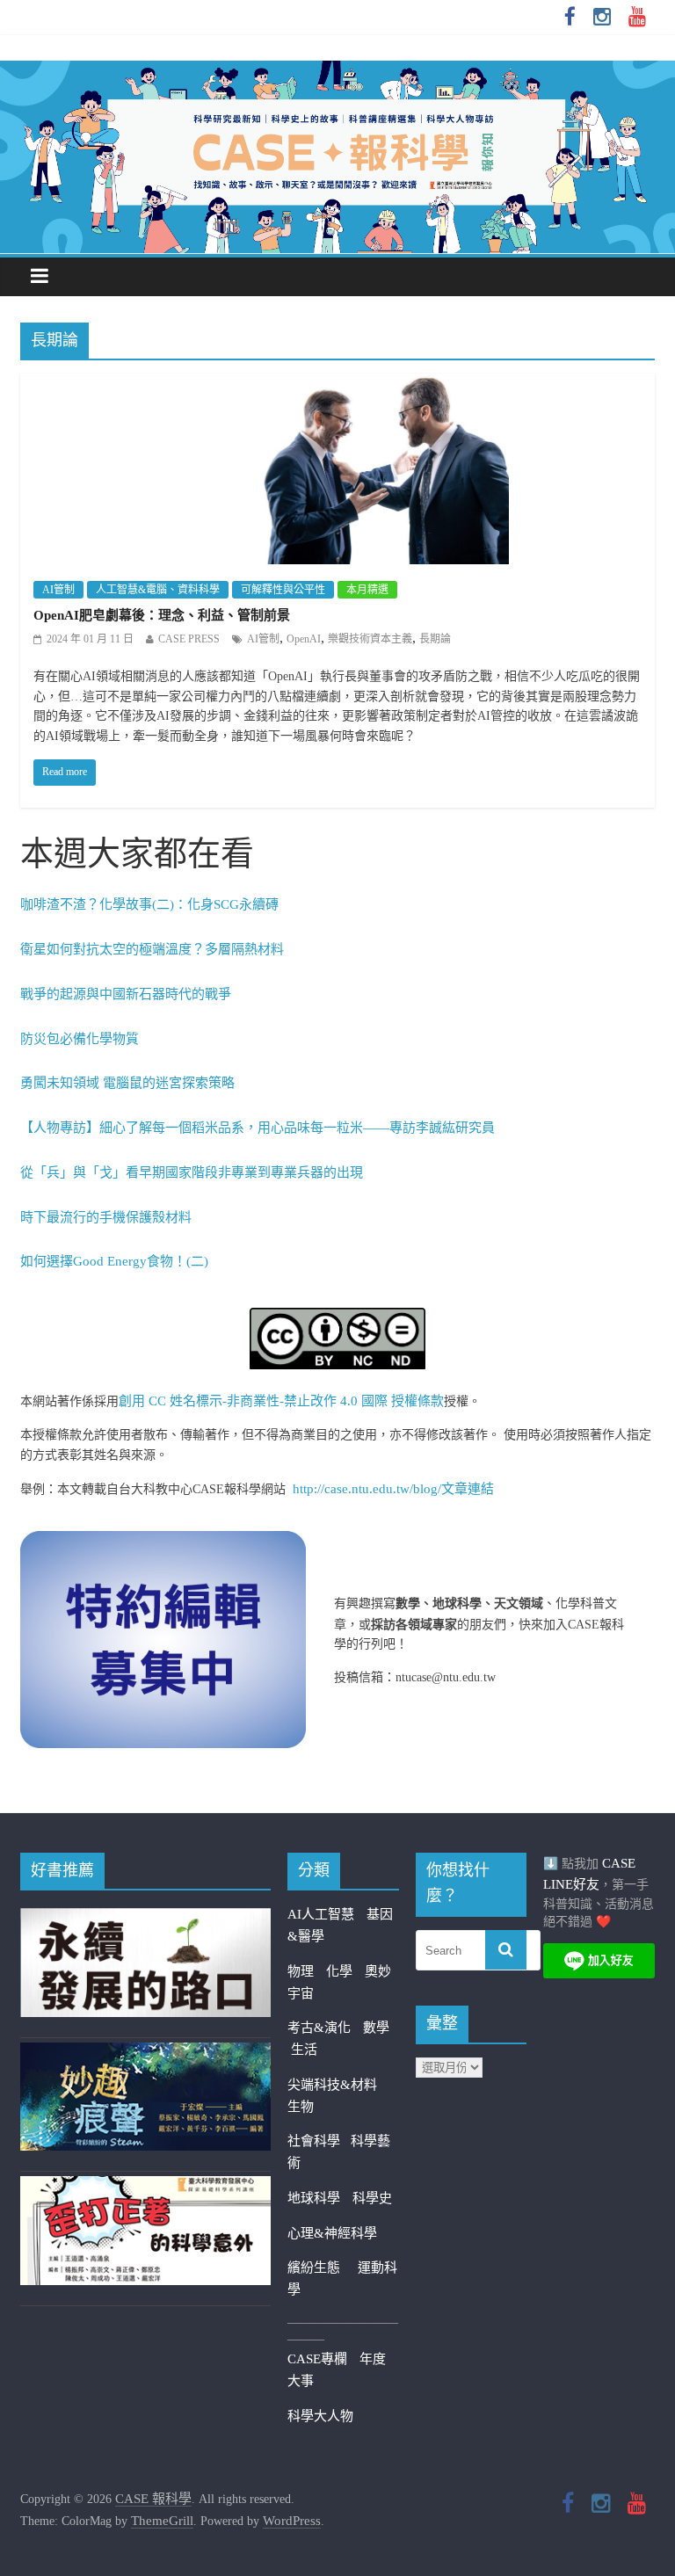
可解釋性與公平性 (283, 590)
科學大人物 (320, 2416)
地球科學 (314, 2198)
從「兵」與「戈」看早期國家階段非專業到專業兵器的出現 (192, 1172)
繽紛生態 (323, 2268)
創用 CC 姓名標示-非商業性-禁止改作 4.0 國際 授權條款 (281, 1401)
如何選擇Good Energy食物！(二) (114, 1261)
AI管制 (58, 590)
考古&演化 (319, 2028)
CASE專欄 (317, 2359)
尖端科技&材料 (332, 2085)
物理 (301, 1971)
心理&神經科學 (332, 2233)
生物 (301, 2107)
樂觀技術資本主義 (370, 639)
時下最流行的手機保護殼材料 (106, 1217)
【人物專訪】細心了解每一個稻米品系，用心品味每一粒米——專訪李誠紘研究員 (258, 1128)
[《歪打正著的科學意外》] (145, 2187)
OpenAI (304, 639)
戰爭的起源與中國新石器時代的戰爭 (126, 994)
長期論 (435, 639)
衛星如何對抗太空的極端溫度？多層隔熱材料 (152, 949)
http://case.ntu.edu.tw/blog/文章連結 (393, 1489)
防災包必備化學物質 (80, 1039)
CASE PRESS (189, 639)
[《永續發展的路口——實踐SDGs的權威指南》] (145, 1919)
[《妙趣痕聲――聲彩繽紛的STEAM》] (145, 2053)
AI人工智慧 (321, 1914)
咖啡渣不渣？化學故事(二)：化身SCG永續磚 (149, 904)
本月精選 (367, 590)
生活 (304, 2050)
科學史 (372, 2198)
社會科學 (319, 2141)
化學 (339, 1971)
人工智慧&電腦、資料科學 (158, 590)
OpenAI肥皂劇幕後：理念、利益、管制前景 (162, 615)
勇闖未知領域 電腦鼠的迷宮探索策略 (127, 1083)
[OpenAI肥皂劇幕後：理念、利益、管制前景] (338, 385)
